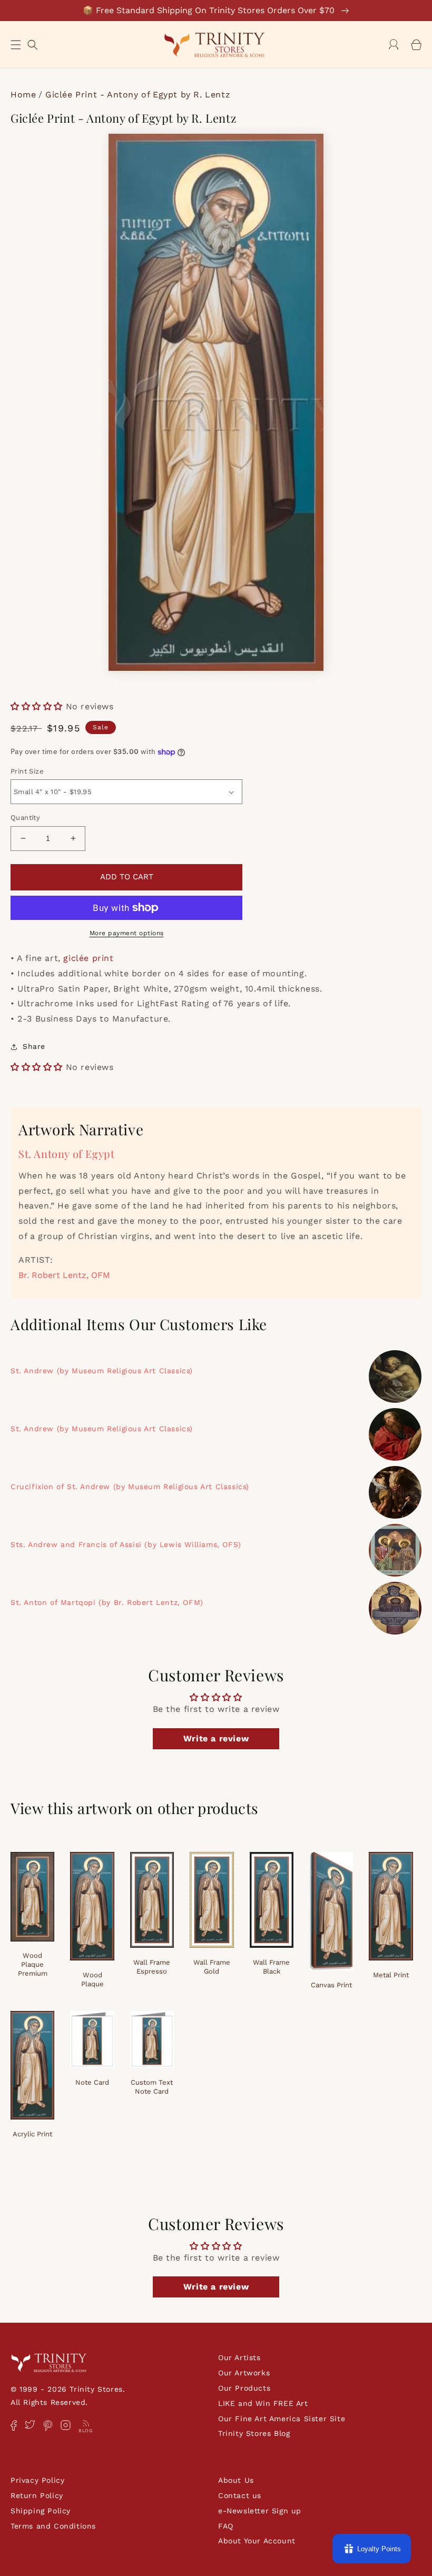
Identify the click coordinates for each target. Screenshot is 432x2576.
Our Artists (239, 2357)
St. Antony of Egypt (66, 1153)
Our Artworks (244, 2373)
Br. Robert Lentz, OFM (64, 1275)
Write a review (216, 1738)
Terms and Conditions (53, 2526)
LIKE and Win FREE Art (263, 2403)
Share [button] (34, 1046)
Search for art (33, 43)
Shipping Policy (41, 2511)
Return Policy (37, 2495)
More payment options (127, 933)
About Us (236, 2480)
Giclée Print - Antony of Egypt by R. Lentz (138, 95)
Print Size (27, 771)
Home (23, 95)
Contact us (240, 2495)
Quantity (25, 818)
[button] (16, 45)
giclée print (88, 958)
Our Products (244, 2388)
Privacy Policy (37, 2480)
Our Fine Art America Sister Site (282, 2419)
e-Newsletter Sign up (260, 2511)
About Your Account (257, 2541)
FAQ (226, 2526)
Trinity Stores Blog (254, 2433)
